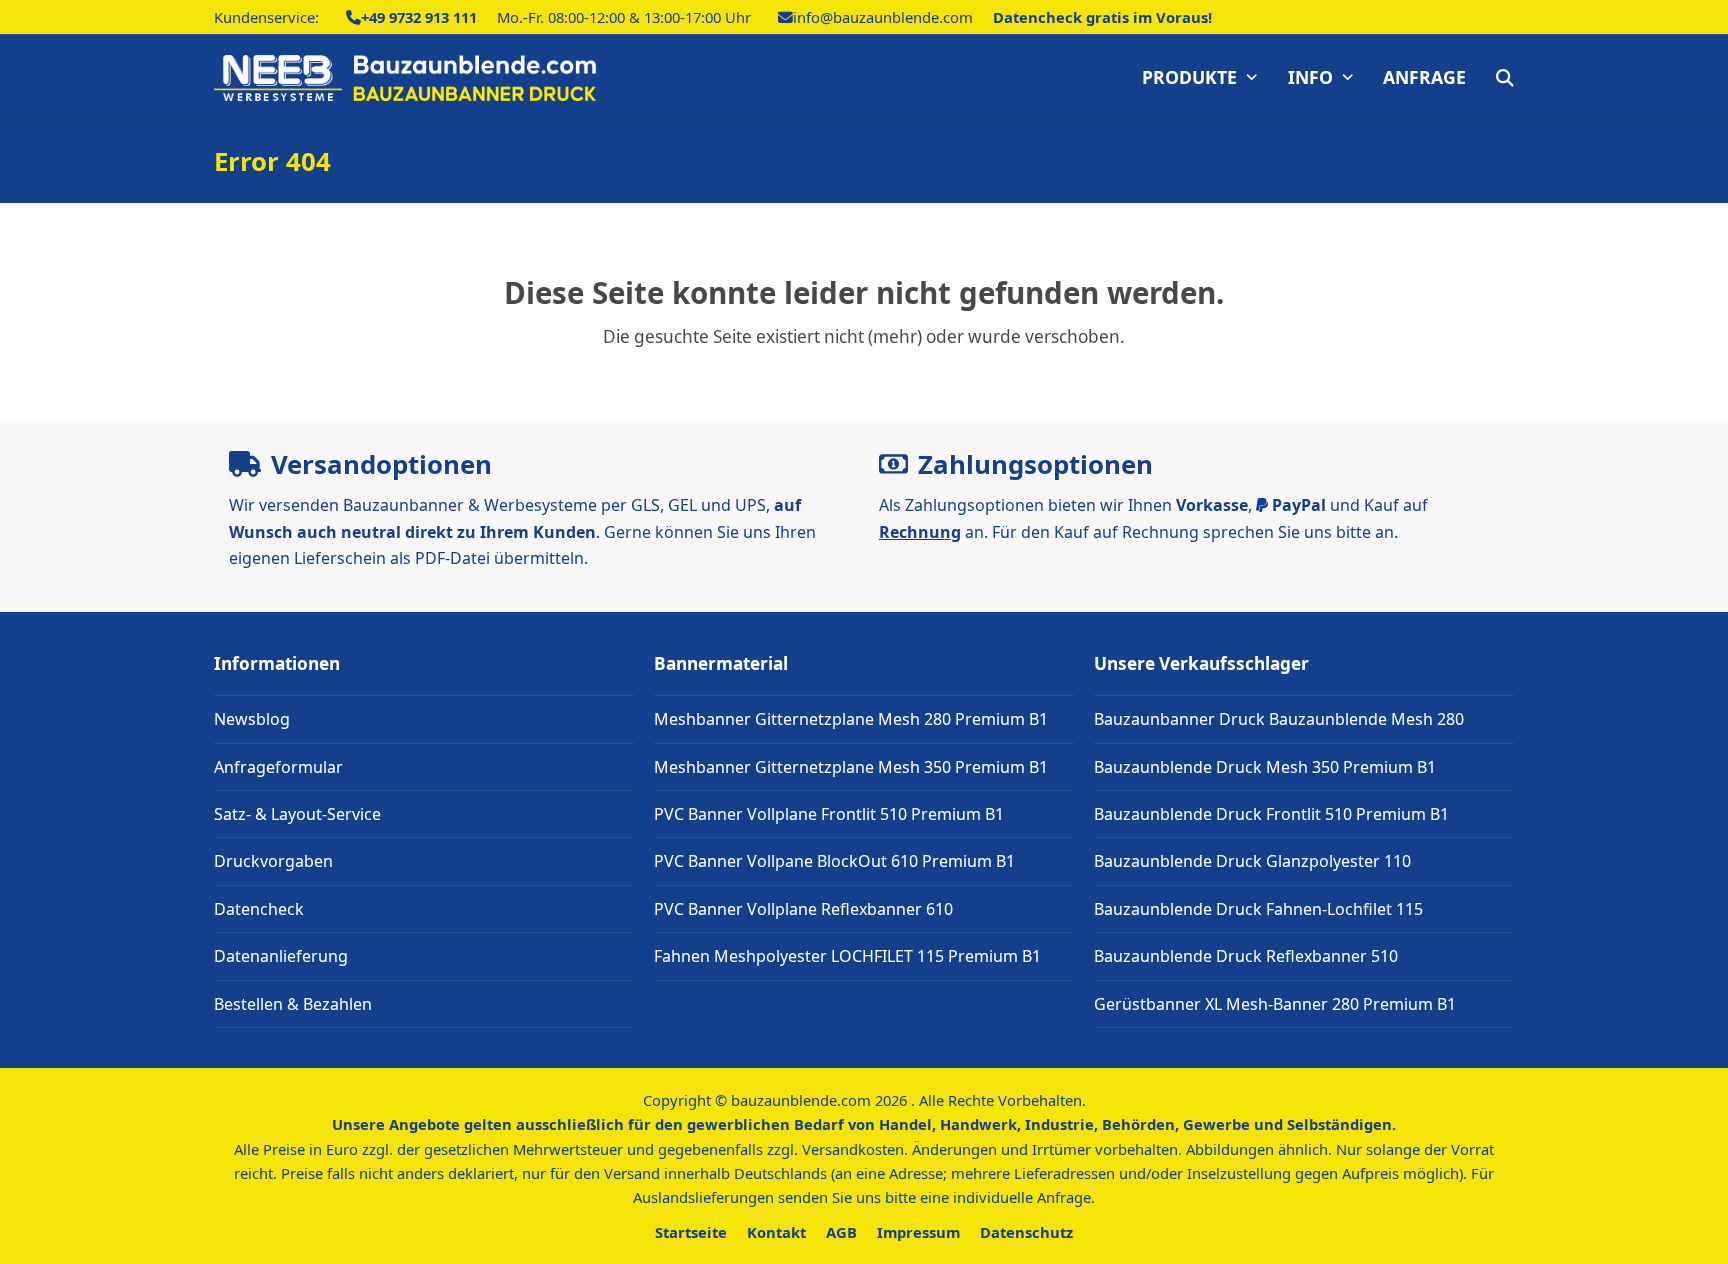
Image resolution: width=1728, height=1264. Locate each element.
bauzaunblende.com (801, 1100)
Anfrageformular (278, 767)
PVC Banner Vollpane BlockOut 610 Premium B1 (834, 861)
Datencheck (259, 909)
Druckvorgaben (273, 861)
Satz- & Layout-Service (297, 814)
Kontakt (776, 1232)
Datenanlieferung (281, 956)
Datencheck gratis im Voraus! (1102, 17)
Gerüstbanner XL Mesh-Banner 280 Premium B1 (1275, 1004)
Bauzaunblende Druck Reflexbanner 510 (1246, 956)
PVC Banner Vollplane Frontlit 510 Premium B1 (829, 814)
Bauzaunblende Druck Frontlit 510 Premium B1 (1271, 814)
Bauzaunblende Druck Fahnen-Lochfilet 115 (1258, 909)
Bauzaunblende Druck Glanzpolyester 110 (1252, 861)
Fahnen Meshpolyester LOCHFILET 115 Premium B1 (847, 956)
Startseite (691, 1232)
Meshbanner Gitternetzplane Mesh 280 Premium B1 (851, 719)
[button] (1505, 78)
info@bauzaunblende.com (883, 17)
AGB (841, 1232)
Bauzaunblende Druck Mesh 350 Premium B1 (1265, 767)
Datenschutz (1026, 1232)
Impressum (918, 1232)
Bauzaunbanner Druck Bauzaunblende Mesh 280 (1279, 719)
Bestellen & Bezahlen (293, 1004)
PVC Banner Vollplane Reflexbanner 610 (803, 909)
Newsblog (252, 719)
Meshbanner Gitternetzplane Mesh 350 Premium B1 (851, 767)
